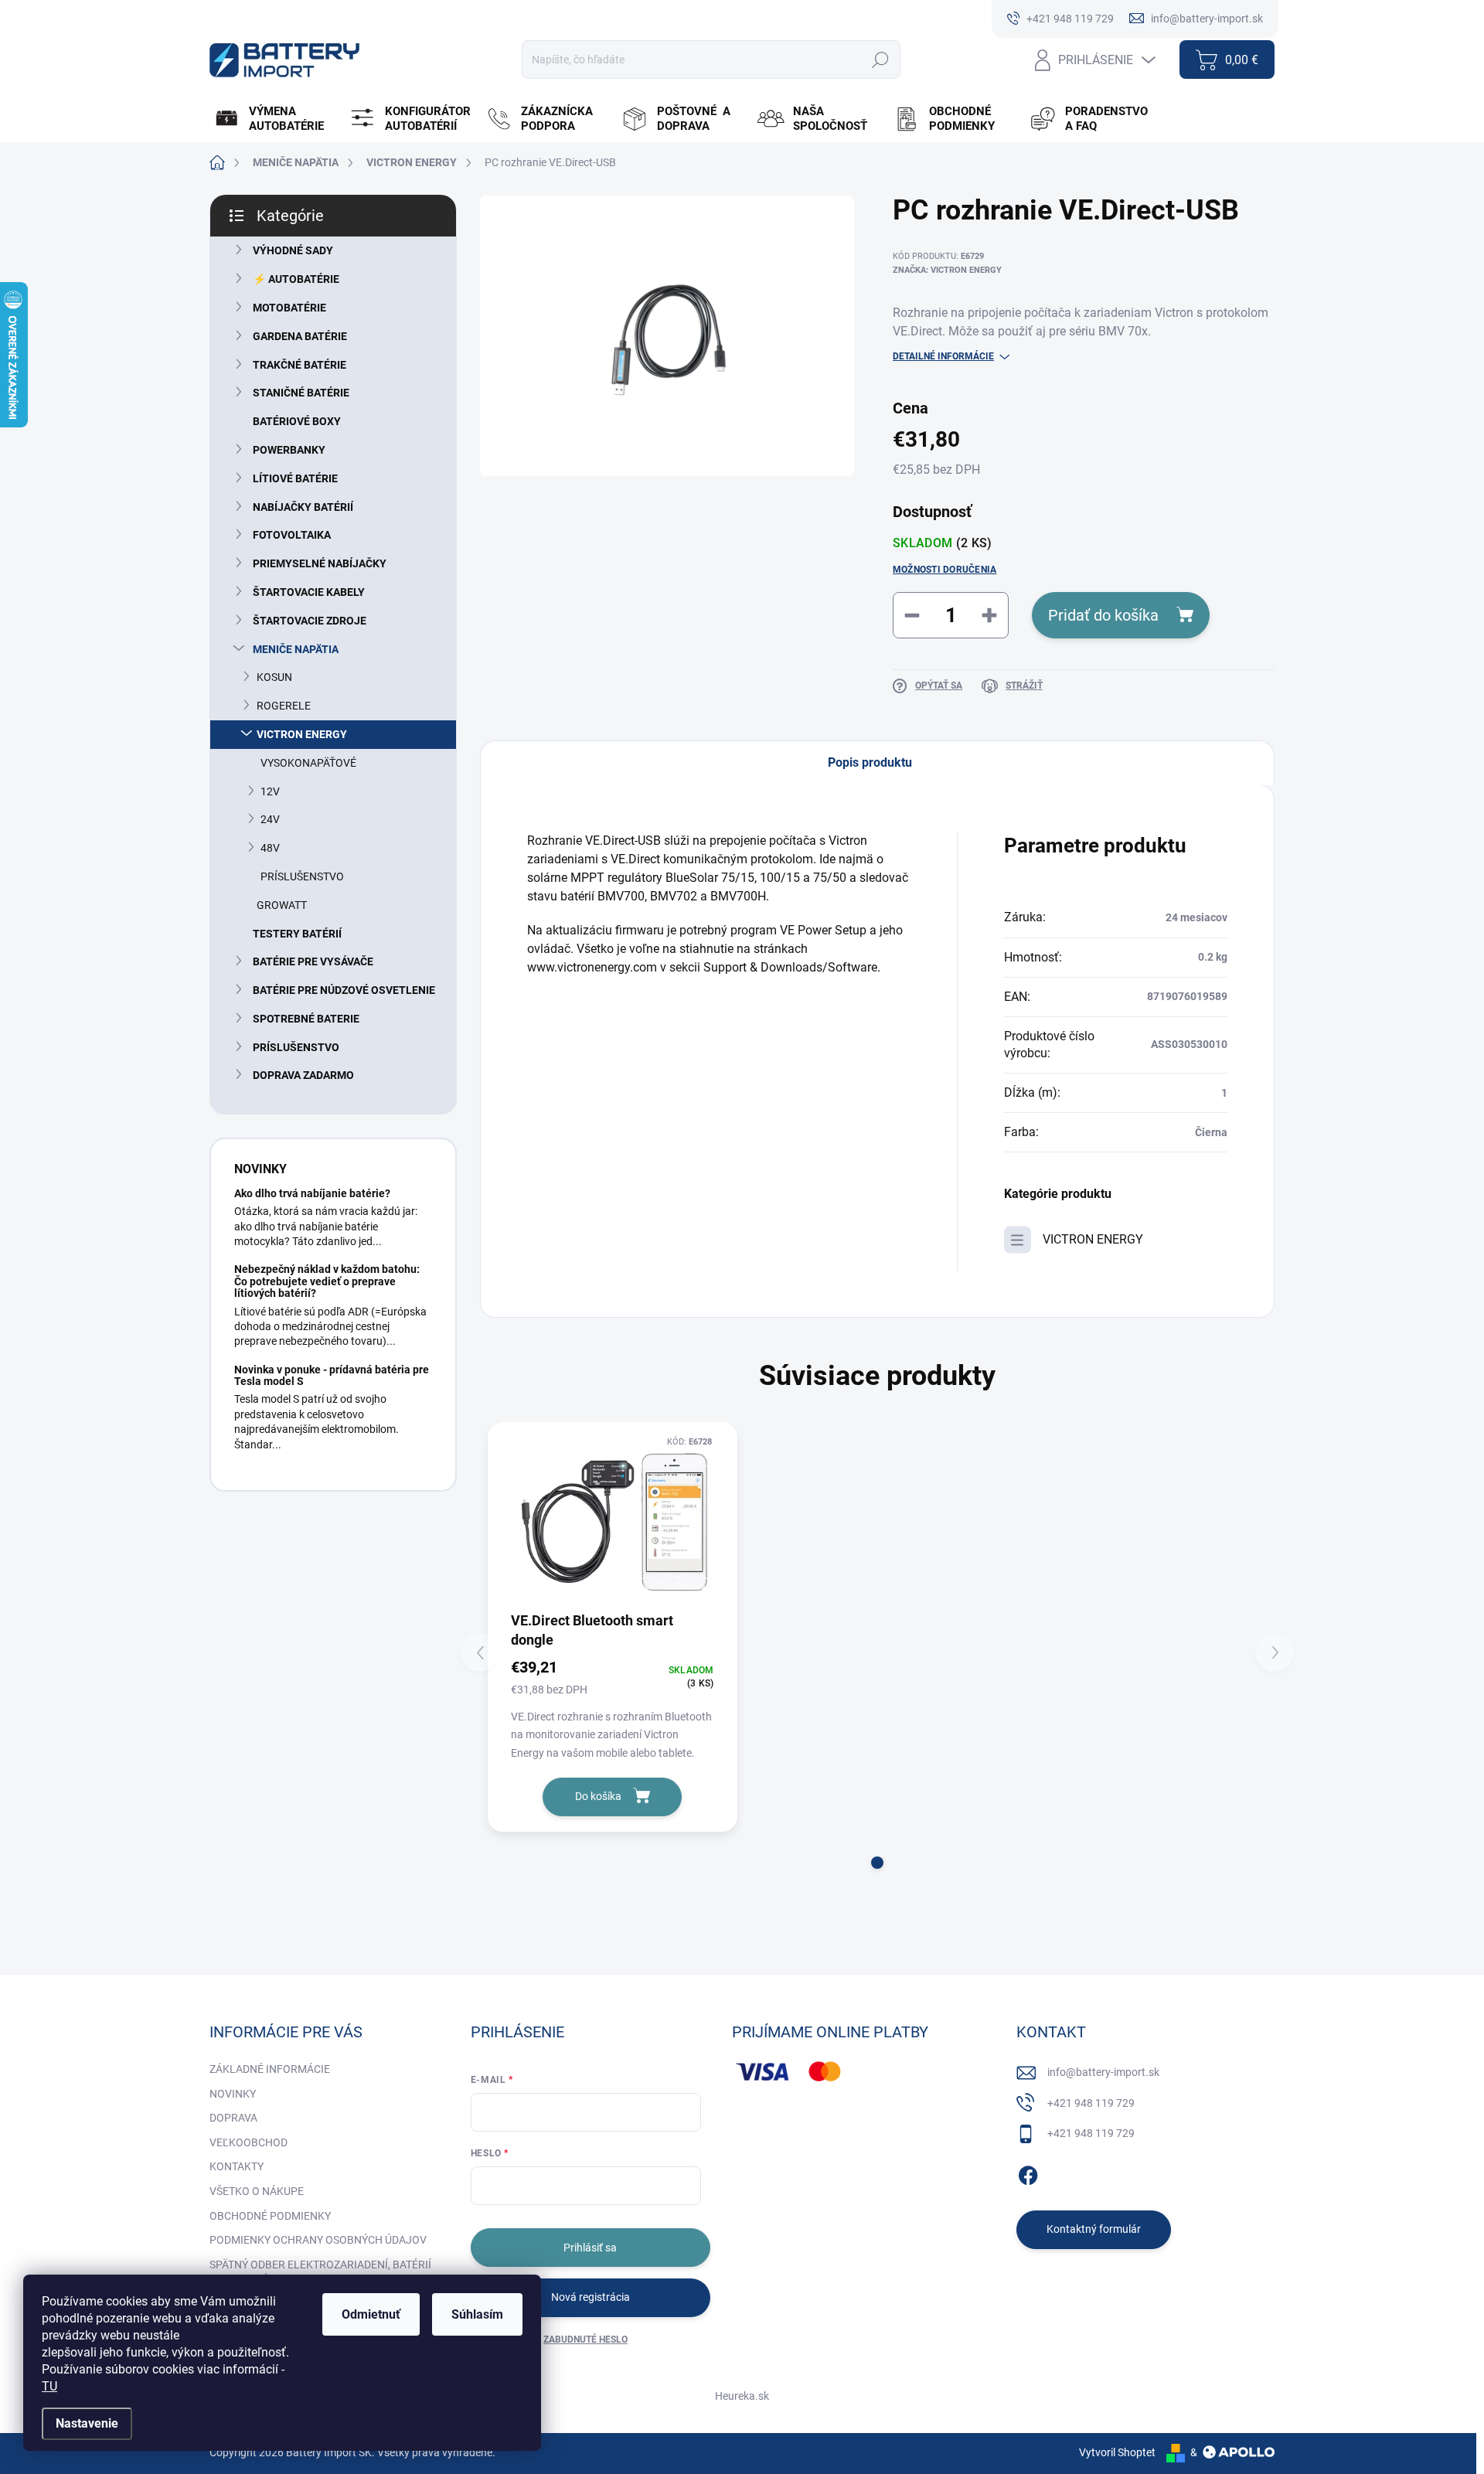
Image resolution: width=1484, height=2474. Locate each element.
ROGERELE (284, 706)
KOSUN (274, 677)
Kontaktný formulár (1094, 2229)
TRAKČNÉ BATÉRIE (300, 365)
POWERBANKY (289, 450)
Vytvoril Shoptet (1117, 2452)
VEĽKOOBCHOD (248, 2142)
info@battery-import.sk (1103, 2072)
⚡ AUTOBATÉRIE (296, 279)
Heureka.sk (742, 2396)
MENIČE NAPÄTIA (296, 649)
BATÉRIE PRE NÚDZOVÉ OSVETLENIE (344, 990)
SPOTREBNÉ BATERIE (306, 1019)
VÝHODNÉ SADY (293, 250)
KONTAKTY (237, 2166)
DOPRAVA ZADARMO (303, 1075)
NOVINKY (233, 2094)
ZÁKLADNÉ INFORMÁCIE (270, 2069)
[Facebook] (1028, 2173)
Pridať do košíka (1103, 615)
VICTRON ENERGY (302, 734)
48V (270, 848)
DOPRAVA (233, 2118)
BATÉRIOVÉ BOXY (297, 421)
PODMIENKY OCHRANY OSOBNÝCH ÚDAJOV (318, 2240)
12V (270, 791)
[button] (877, 1863)
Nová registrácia (591, 2297)
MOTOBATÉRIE (289, 308)
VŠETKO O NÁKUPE (257, 2191)
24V (270, 819)
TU (49, 2386)
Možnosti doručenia (945, 570)
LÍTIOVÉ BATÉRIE (295, 478)
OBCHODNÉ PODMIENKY (270, 2216)
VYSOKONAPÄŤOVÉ (308, 763)
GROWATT (282, 905)
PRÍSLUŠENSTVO (302, 876)
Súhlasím (477, 2314)
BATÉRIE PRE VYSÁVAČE (313, 961)
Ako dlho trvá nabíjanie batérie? (312, 1193)
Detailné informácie (943, 356)
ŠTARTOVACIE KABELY (309, 592)
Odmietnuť (371, 2314)
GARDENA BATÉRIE (300, 336)
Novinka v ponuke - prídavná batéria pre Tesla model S (332, 1375)
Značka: (947, 270)
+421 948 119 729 (1091, 2103)
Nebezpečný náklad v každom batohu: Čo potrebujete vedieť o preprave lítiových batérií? (327, 1281)
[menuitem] (276, 119)
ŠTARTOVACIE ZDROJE (310, 621)
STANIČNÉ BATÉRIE (301, 393)
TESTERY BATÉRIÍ (297, 934)
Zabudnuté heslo (585, 2340)
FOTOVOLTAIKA (292, 535)
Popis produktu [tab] (870, 762)
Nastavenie (87, 2423)
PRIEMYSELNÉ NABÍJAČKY (320, 563)
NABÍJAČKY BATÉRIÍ (303, 507)
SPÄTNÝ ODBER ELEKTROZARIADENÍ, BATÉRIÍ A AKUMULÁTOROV (320, 2272)
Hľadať (880, 60)
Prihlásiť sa (590, 2248)
